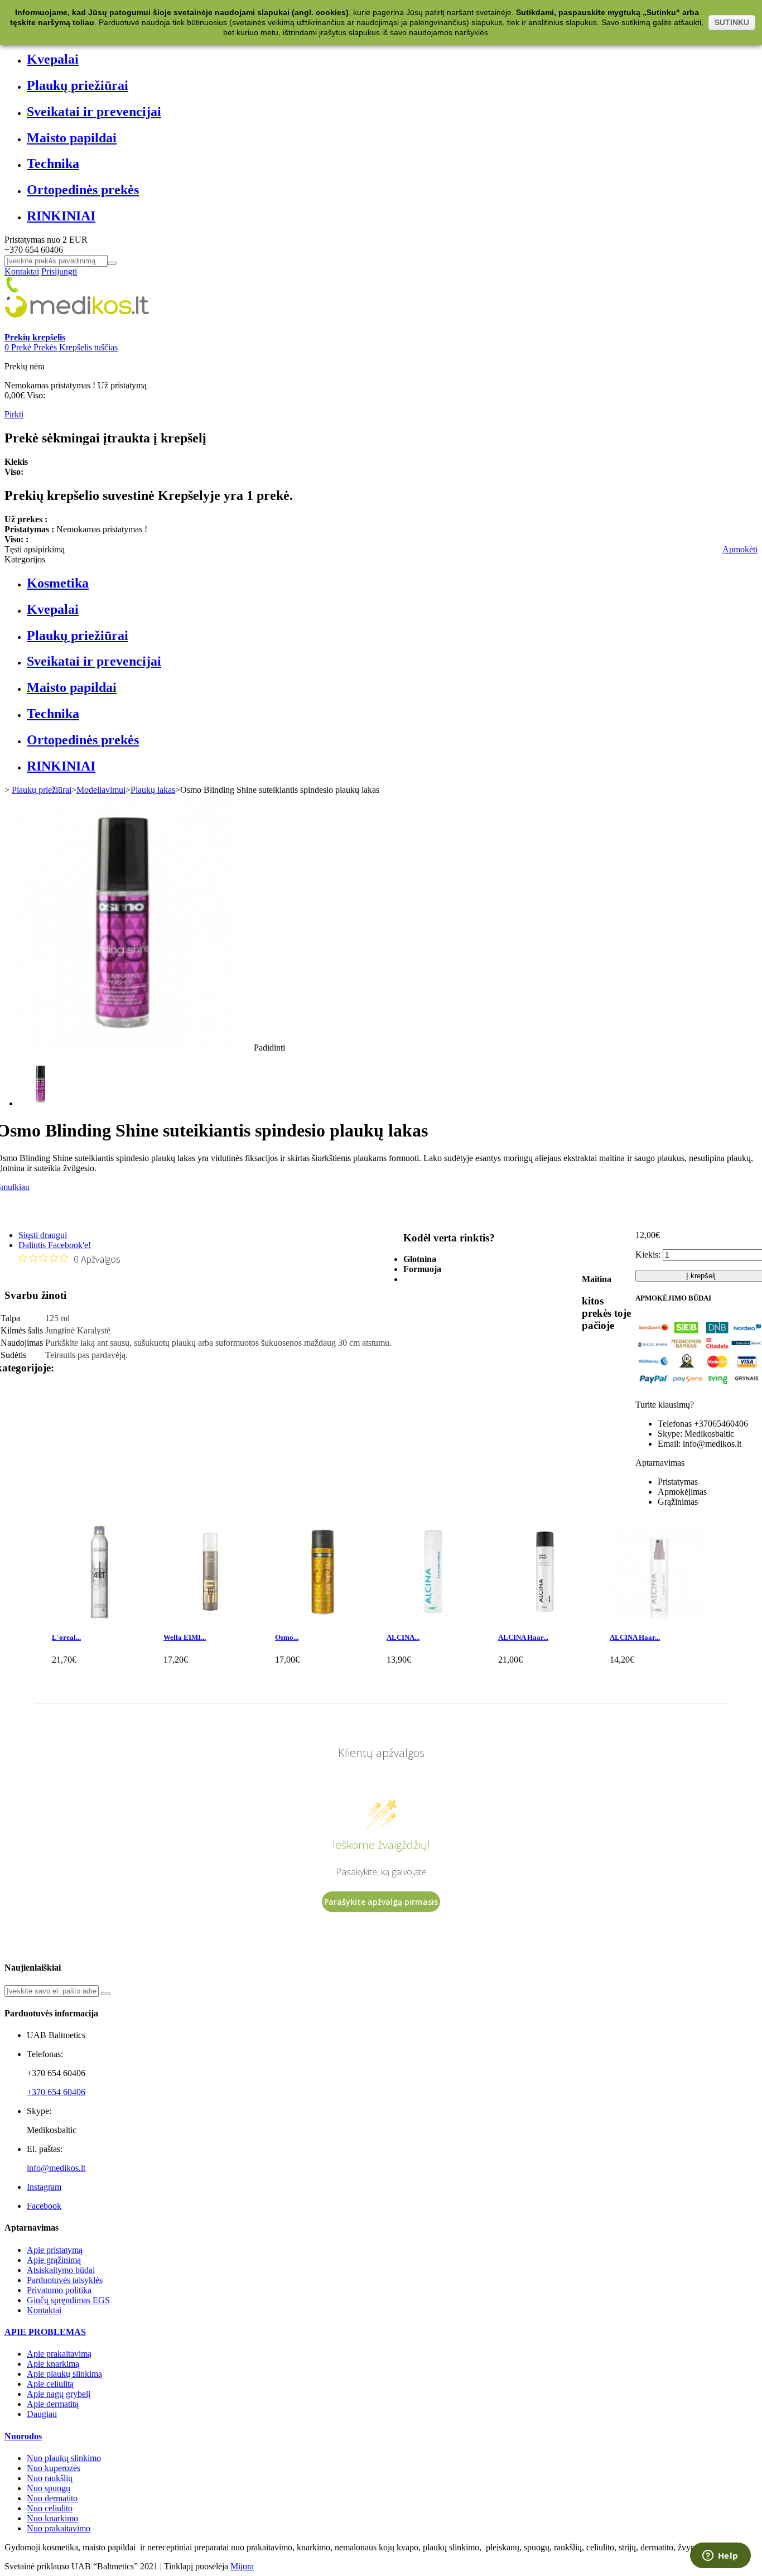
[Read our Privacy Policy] (566, 1381)
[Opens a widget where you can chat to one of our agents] (720, 2556)
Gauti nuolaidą (513, 1307)
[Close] (568, 1166)
